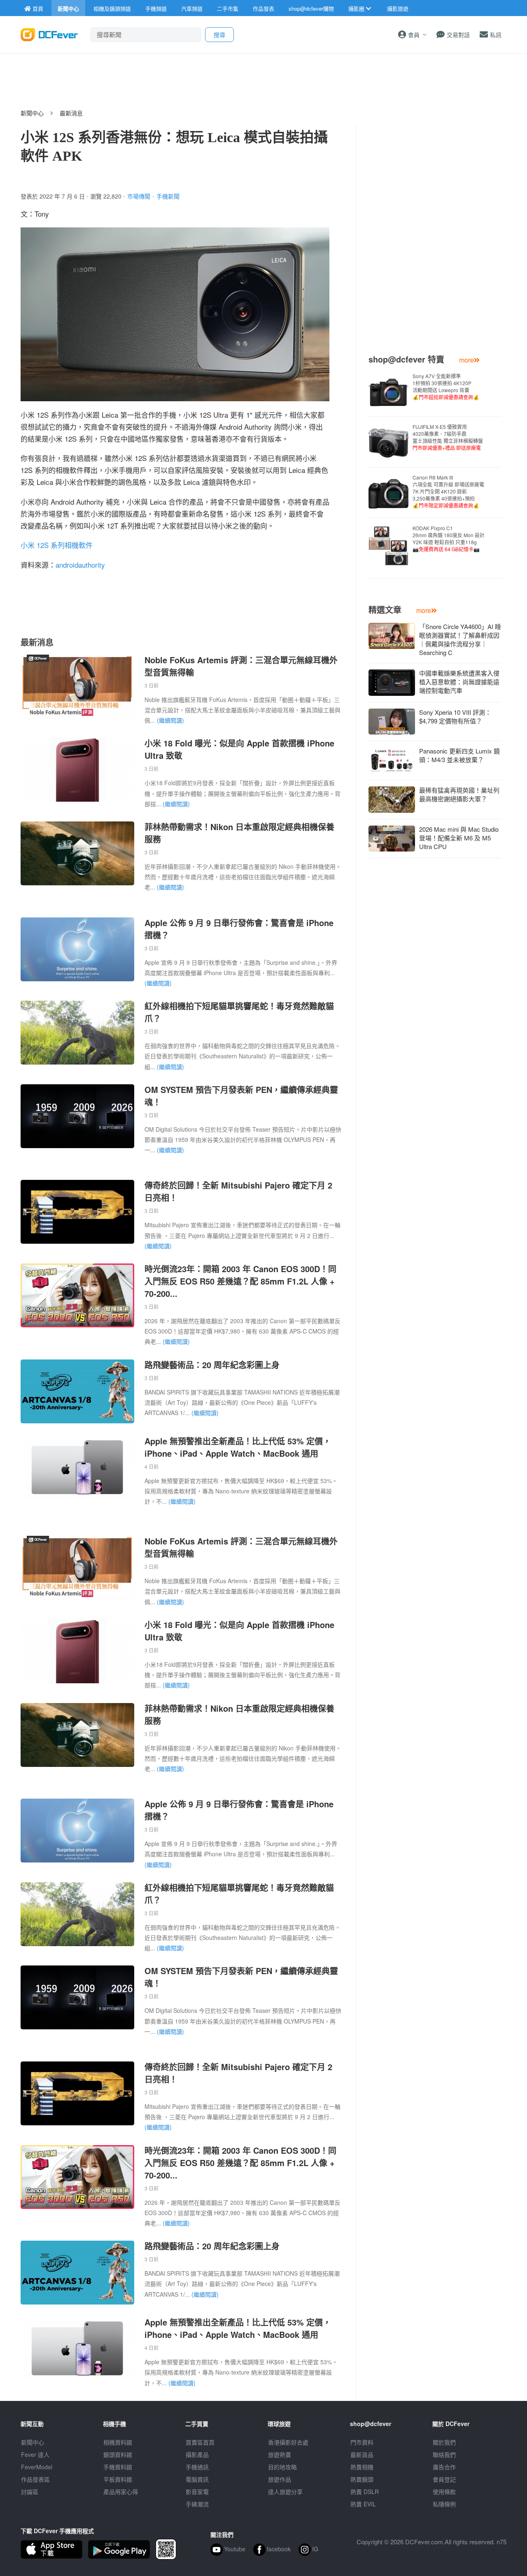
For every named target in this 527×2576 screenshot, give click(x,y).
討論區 (30, 2492)
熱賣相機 (362, 2467)
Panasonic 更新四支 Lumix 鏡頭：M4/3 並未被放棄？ (459, 755)
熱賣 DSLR (365, 2492)
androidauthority (80, 565)
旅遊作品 (280, 2479)
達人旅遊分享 (285, 2492)
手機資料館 (118, 2467)
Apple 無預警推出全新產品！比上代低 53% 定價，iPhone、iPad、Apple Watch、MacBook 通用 (238, 1447)
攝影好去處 (288, 2442)
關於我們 (444, 2442)
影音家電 (197, 2492)
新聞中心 (32, 113)
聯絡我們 (444, 2454)
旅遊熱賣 (280, 2454)
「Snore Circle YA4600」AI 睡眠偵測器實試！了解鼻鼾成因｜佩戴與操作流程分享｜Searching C (460, 639)
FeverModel (37, 2467)
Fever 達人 (35, 2454)
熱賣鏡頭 (362, 2479)
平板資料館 (118, 2479)
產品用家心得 (121, 2492)
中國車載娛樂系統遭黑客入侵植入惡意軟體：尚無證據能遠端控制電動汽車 (459, 682)
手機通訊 (197, 2467)
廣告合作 (444, 2467)
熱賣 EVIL (363, 2504)
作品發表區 (35, 2479)
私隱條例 (444, 2504)
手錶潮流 (197, 2504)
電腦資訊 (197, 2479)
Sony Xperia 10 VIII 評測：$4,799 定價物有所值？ (455, 716)
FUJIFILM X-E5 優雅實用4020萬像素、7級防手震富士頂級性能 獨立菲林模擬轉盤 (448, 437)
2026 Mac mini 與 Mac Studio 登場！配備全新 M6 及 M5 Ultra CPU (459, 838)
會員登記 (444, 2479)
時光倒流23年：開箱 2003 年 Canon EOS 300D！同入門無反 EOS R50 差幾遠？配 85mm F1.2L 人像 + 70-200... (240, 1281)
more (466, 360)
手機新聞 (168, 196)
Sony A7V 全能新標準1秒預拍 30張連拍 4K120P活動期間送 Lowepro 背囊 (446, 386)
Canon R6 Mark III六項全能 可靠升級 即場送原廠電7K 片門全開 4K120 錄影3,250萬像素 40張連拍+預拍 (448, 491)
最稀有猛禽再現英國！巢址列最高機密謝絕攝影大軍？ (459, 794)
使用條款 (444, 2492)
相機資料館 (118, 2442)
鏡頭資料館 (118, 2454)
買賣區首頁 (200, 2442)
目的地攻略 (282, 2467)
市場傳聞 (139, 196)
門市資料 (362, 2442)
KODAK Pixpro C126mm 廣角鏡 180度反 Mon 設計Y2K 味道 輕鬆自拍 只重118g (449, 538)
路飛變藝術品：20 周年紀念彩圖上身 (212, 1365)
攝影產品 (197, 2454)
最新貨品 (362, 2454)
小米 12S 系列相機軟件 (57, 545)
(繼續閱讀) (170, 720)
